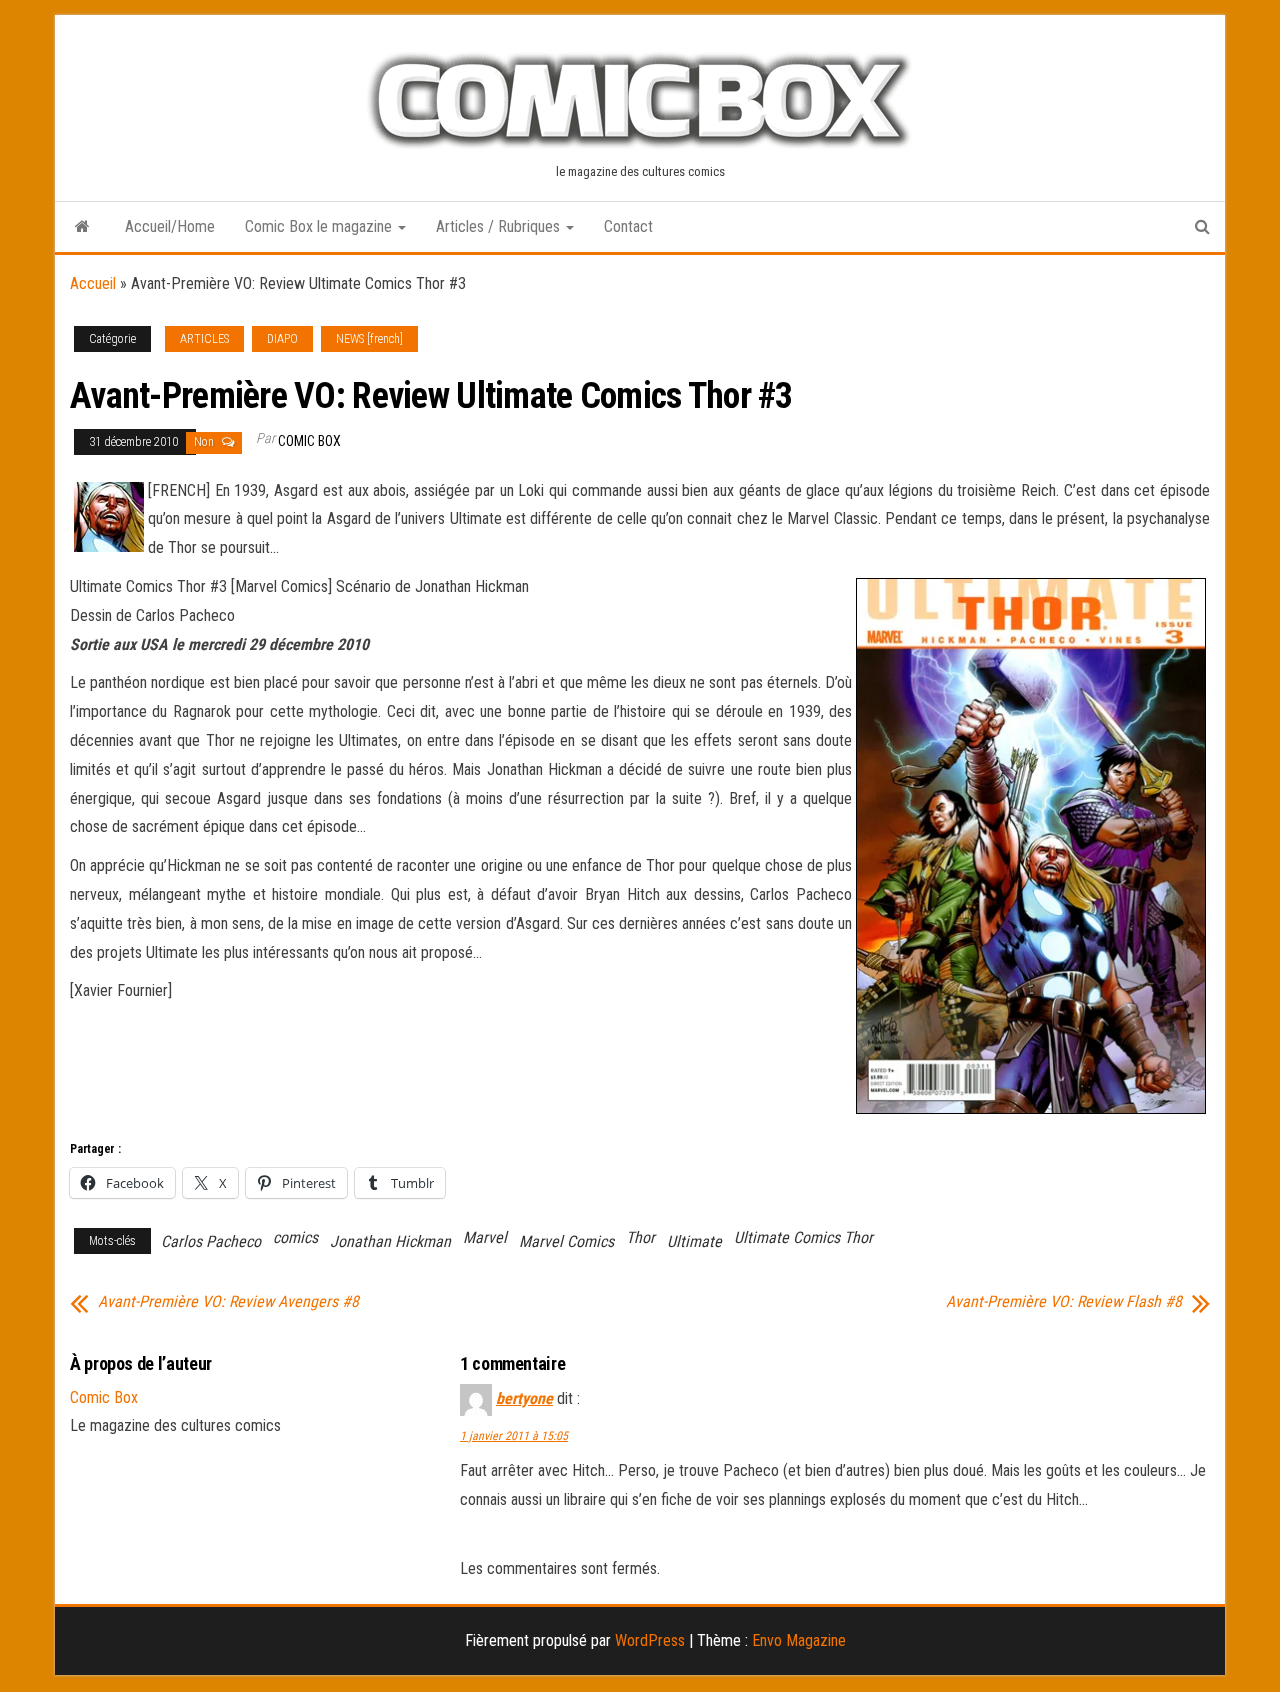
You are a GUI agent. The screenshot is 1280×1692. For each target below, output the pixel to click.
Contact (628, 226)
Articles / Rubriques (500, 226)
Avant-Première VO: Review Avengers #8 (228, 1302)
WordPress (650, 1640)
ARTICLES (204, 339)
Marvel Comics (566, 1241)
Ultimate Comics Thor (803, 1237)
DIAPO (282, 339)
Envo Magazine (799, 1640)
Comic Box (309, 441)
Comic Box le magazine (320, 226)
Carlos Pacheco (211, 1241)
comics (295, 1237)
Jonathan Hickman (390, 1241)
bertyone (524, 1398)
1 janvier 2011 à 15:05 (514, 1436)
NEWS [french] (369, 339)
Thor (640, 1237)
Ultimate (694, 1241)
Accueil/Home (170, 226)
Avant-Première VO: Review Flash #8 (1064, 1302)
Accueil (93, 283)
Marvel (485, 1237)
